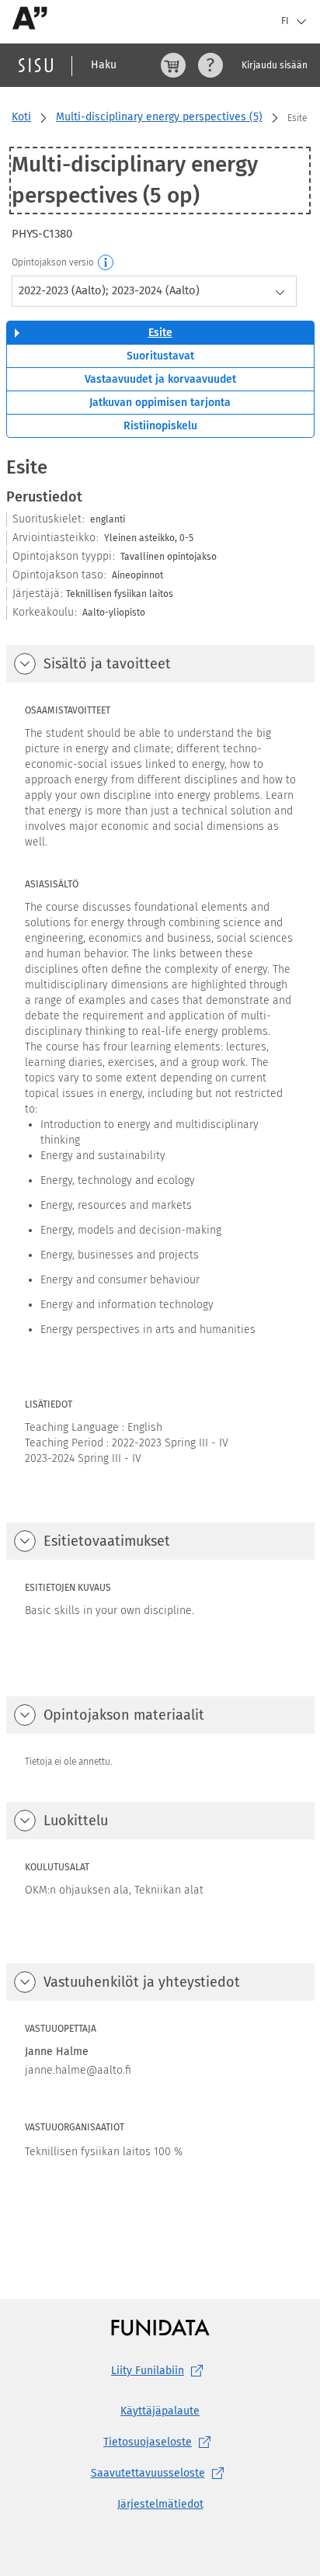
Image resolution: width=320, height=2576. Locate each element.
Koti (21, 117)
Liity (148, 2371)
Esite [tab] (160, 333)
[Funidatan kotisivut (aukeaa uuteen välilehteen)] (160, 2327)
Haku (104, 65)
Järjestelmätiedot (160, 2504)
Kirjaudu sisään (275, 65)
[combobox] (154, 291)
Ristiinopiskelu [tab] (160, 426)
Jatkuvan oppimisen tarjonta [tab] (160, 403)
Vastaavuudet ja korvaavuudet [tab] (160, 379)
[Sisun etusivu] (36, 65)
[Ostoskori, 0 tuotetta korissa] (173, 65)
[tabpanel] (160, 1347)
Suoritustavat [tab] (160, 356)
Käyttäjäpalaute (160, 2411)
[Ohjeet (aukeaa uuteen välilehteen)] (210, 65)
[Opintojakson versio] (106, 263)
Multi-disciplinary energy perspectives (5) (159, 117)
